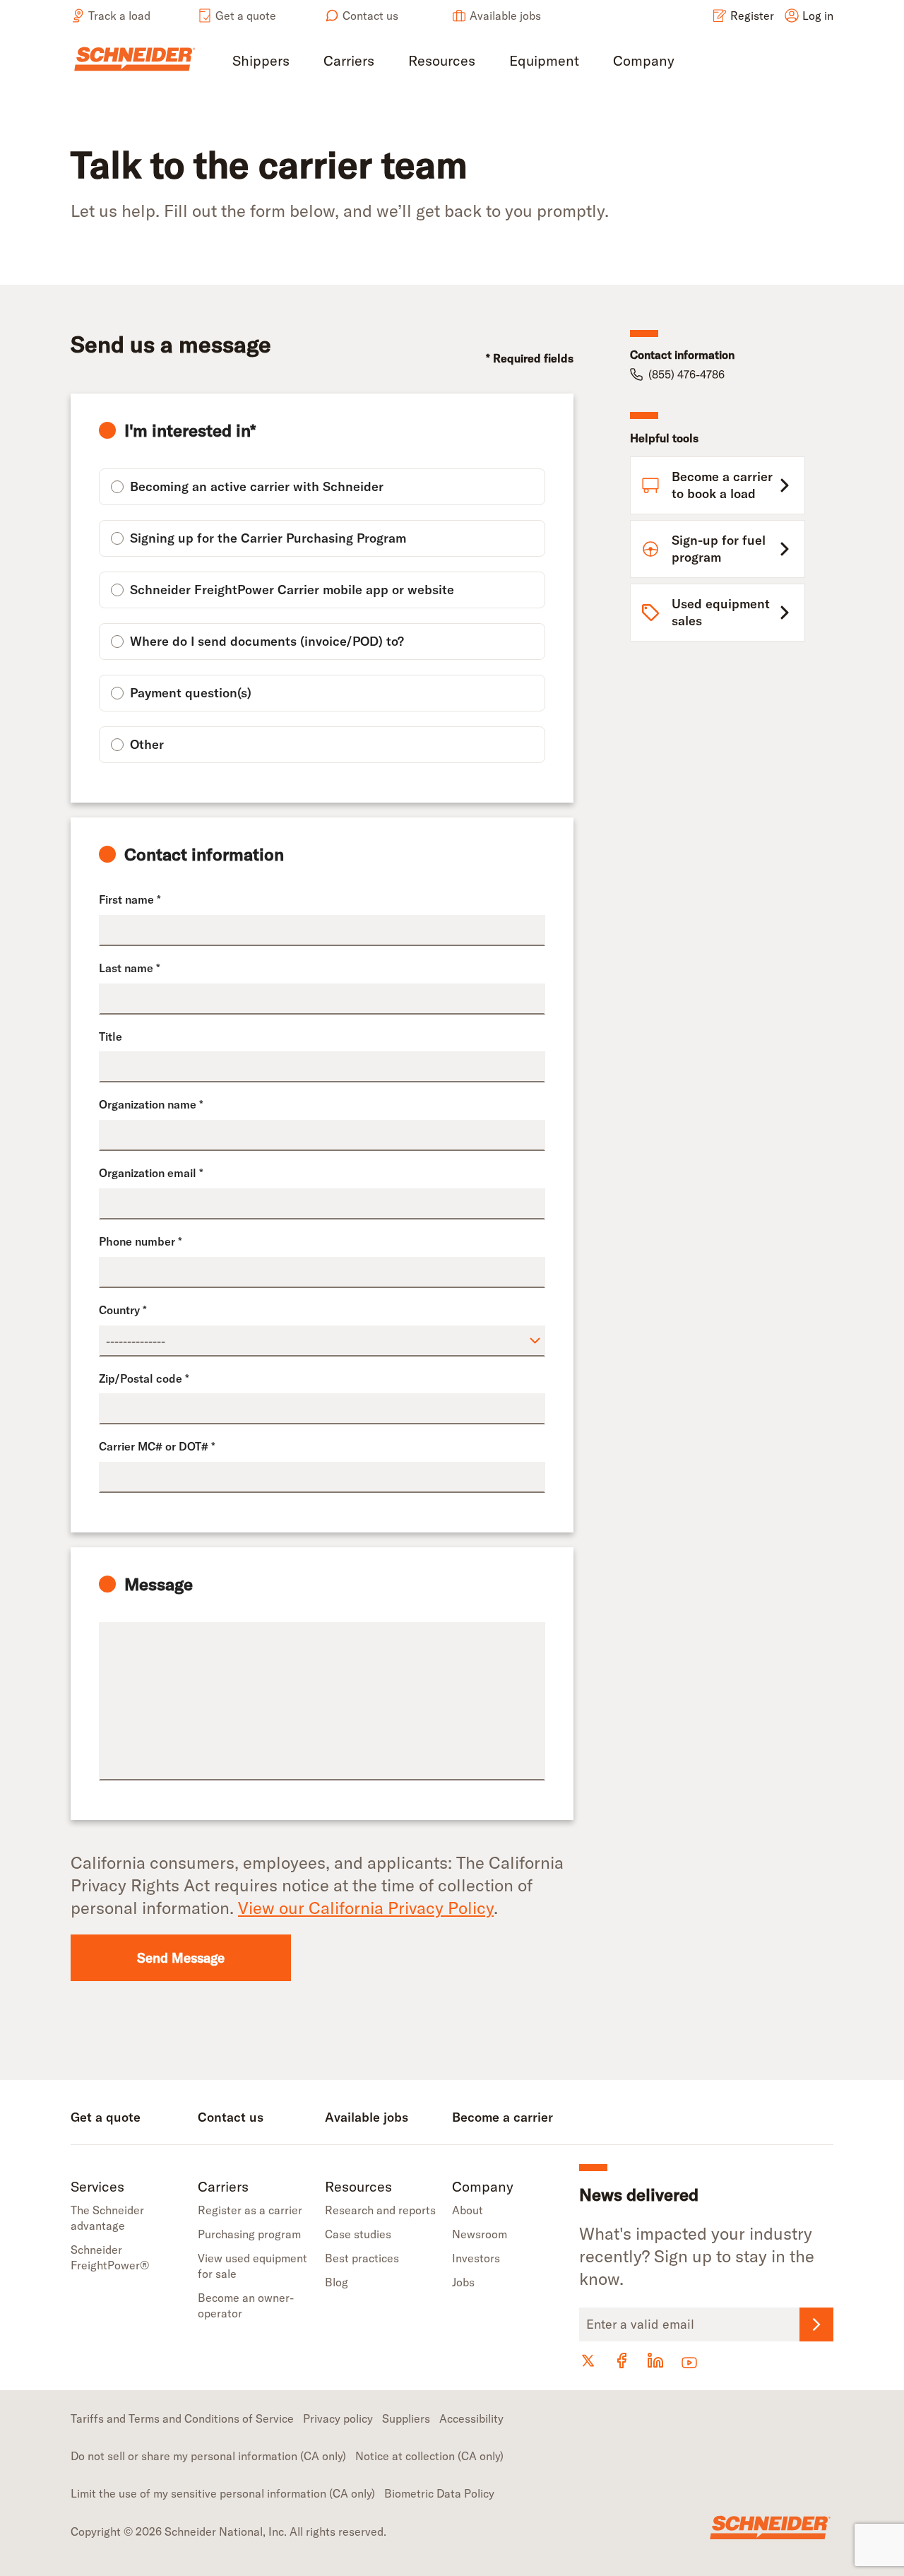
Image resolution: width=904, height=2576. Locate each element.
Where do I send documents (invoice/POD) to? (267, 641)
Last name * (130, 968)
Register (752, 16)
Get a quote (246, 16)
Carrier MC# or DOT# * (157, 1446)
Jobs (463, 2282)
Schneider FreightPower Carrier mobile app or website (292, 590)
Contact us (370, 16)
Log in (818, 16)
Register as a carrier (250, 2210)
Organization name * (151, 1104)
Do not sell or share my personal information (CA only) (208, 2456)
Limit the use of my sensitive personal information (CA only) (223, 2493)
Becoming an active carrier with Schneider (257, 486)
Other (147, 744)
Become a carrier (502, 2117)
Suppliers (406, 2418)
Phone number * (141, 1241)
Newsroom (480, 2234)
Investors (476, 2258)
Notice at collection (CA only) (429, 2456)
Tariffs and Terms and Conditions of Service (182, 2418)
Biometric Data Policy (439, 2493)
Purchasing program (249, 2234)
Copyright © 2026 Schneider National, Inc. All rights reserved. (228, 2531)
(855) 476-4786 (686, 374)
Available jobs (505, 16)
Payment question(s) (191, 693)
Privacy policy (338, 2418)
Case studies (358, 2234)
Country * (123, 1310)
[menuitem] (261, 62)
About (468, 2210)
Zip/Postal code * (144, 1378)
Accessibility (471, 2418)
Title (111, 1036)
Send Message (181, 1958)
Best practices (362, 2258)
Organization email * (151, 1173)
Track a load (119, 16)
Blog (337, 2282)
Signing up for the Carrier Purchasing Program (268, 538)
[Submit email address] (816, 2324)
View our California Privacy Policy (366, 1908)
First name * (130, 899)
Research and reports (380, 2210)
